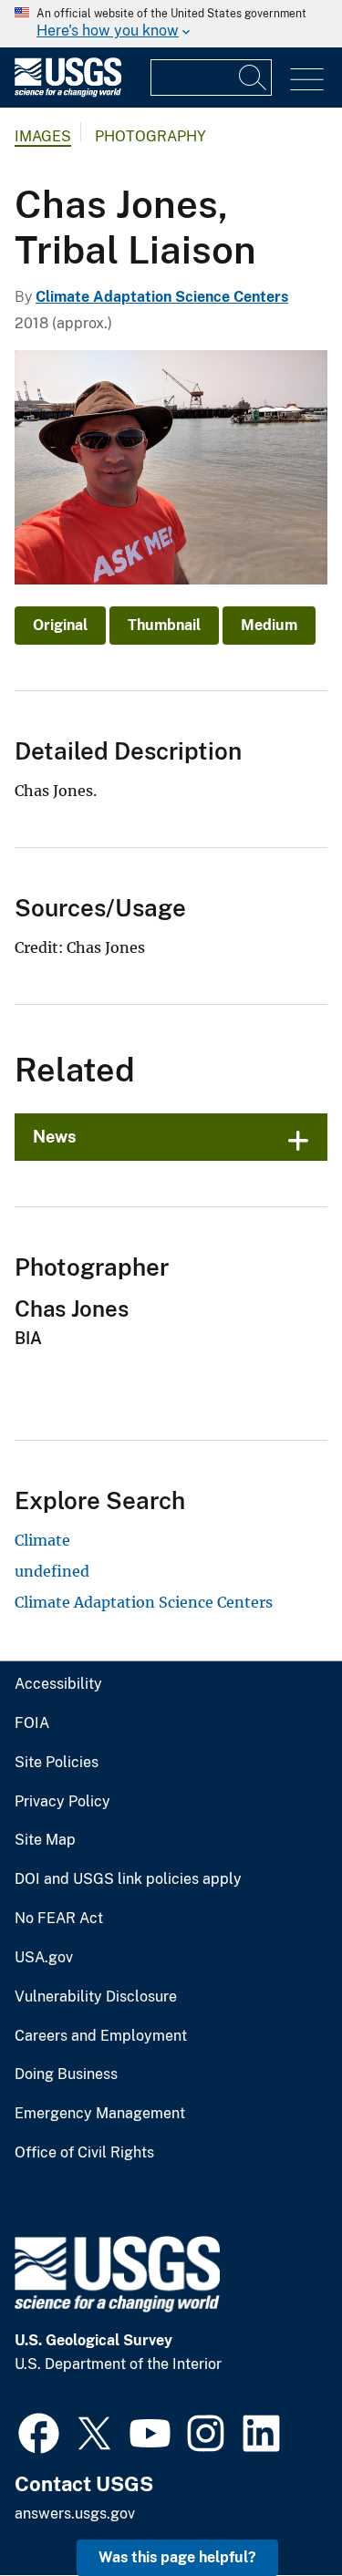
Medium (269, 625)
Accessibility (58, 1684)
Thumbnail (164, 625)
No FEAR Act (59, 1919)
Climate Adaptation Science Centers (162, 297)
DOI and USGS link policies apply (128, 1879)
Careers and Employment (101, 2036)
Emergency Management (100, 2114)
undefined (52, 1571)
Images (43, 136)
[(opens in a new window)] (39, 2431)
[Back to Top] (276, 2510)
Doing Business (66, 2074)
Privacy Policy (62, 1802)
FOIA (32, 1723)
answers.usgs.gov (75, 2514)
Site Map (45, 1840)
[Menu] (307, 80)
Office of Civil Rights (84, 2153)
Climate (42, 1540)
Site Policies (57, 1763)
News (55, 1137)
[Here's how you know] (171, 24)
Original (60, 625)
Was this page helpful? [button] (177, 2557)
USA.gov (44, 1958)
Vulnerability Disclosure (96, 1997)
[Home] (68, 93)
